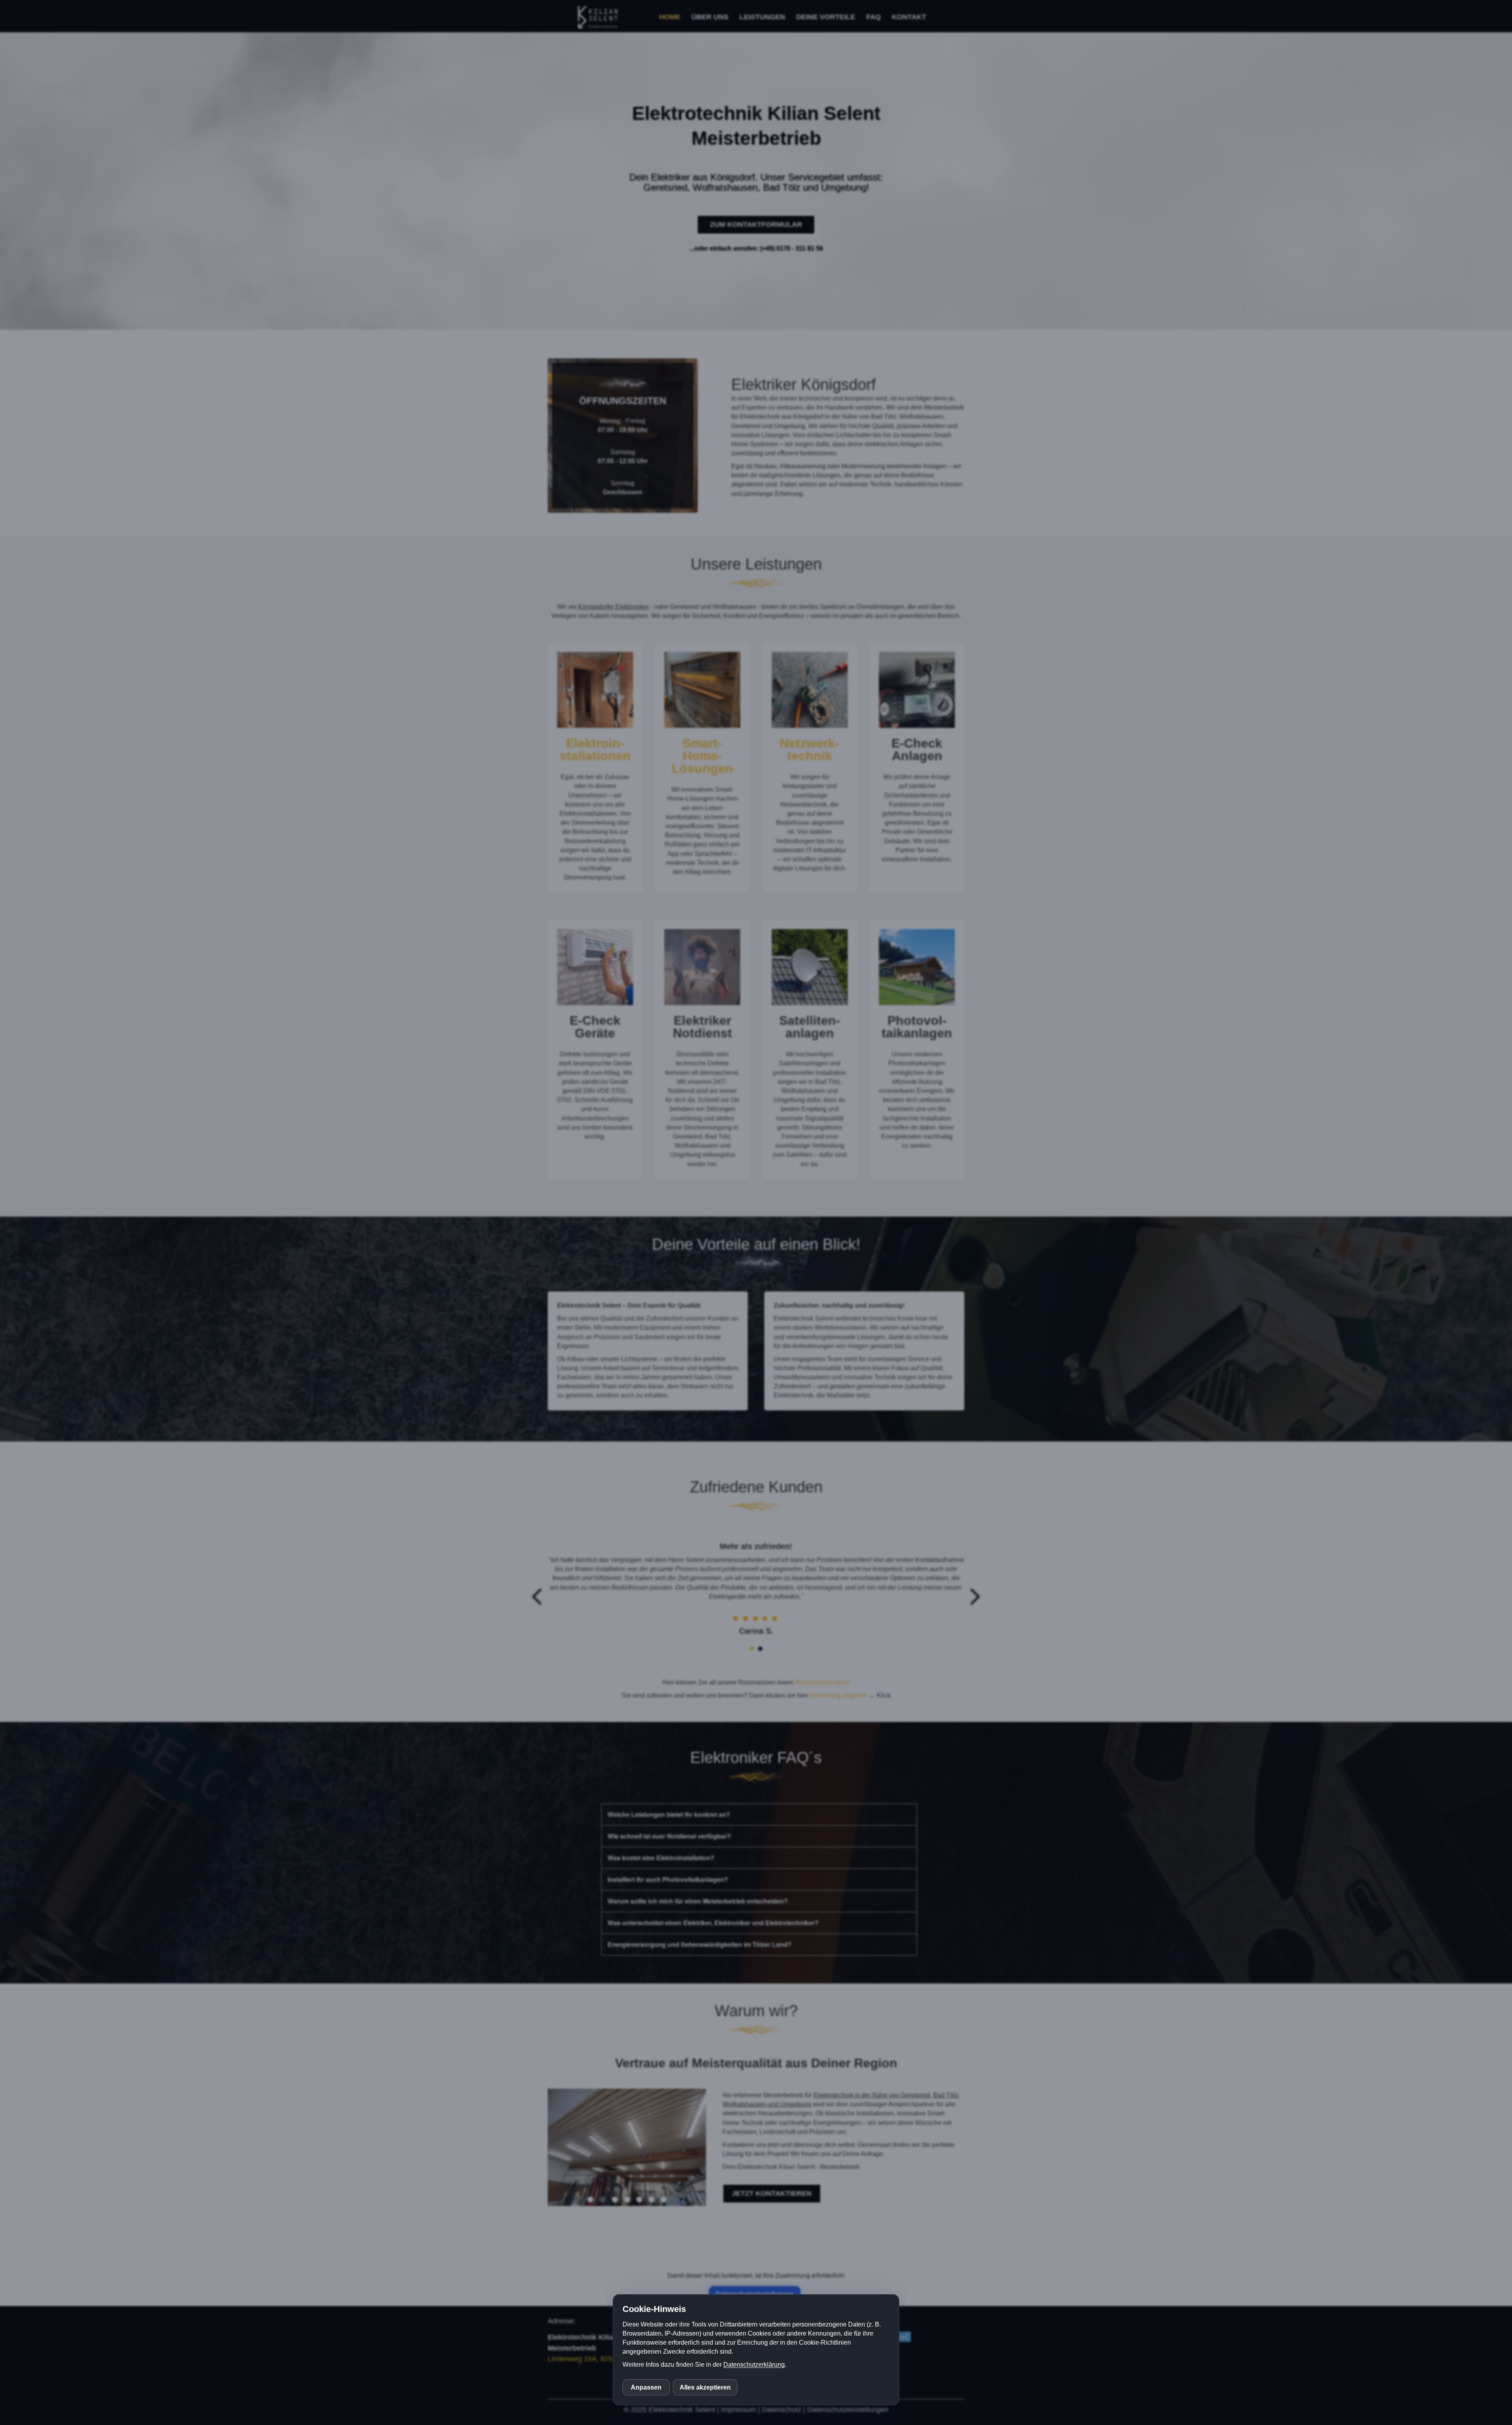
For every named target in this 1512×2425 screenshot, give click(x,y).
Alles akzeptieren (705, 2387)
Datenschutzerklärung (754, 2365)
